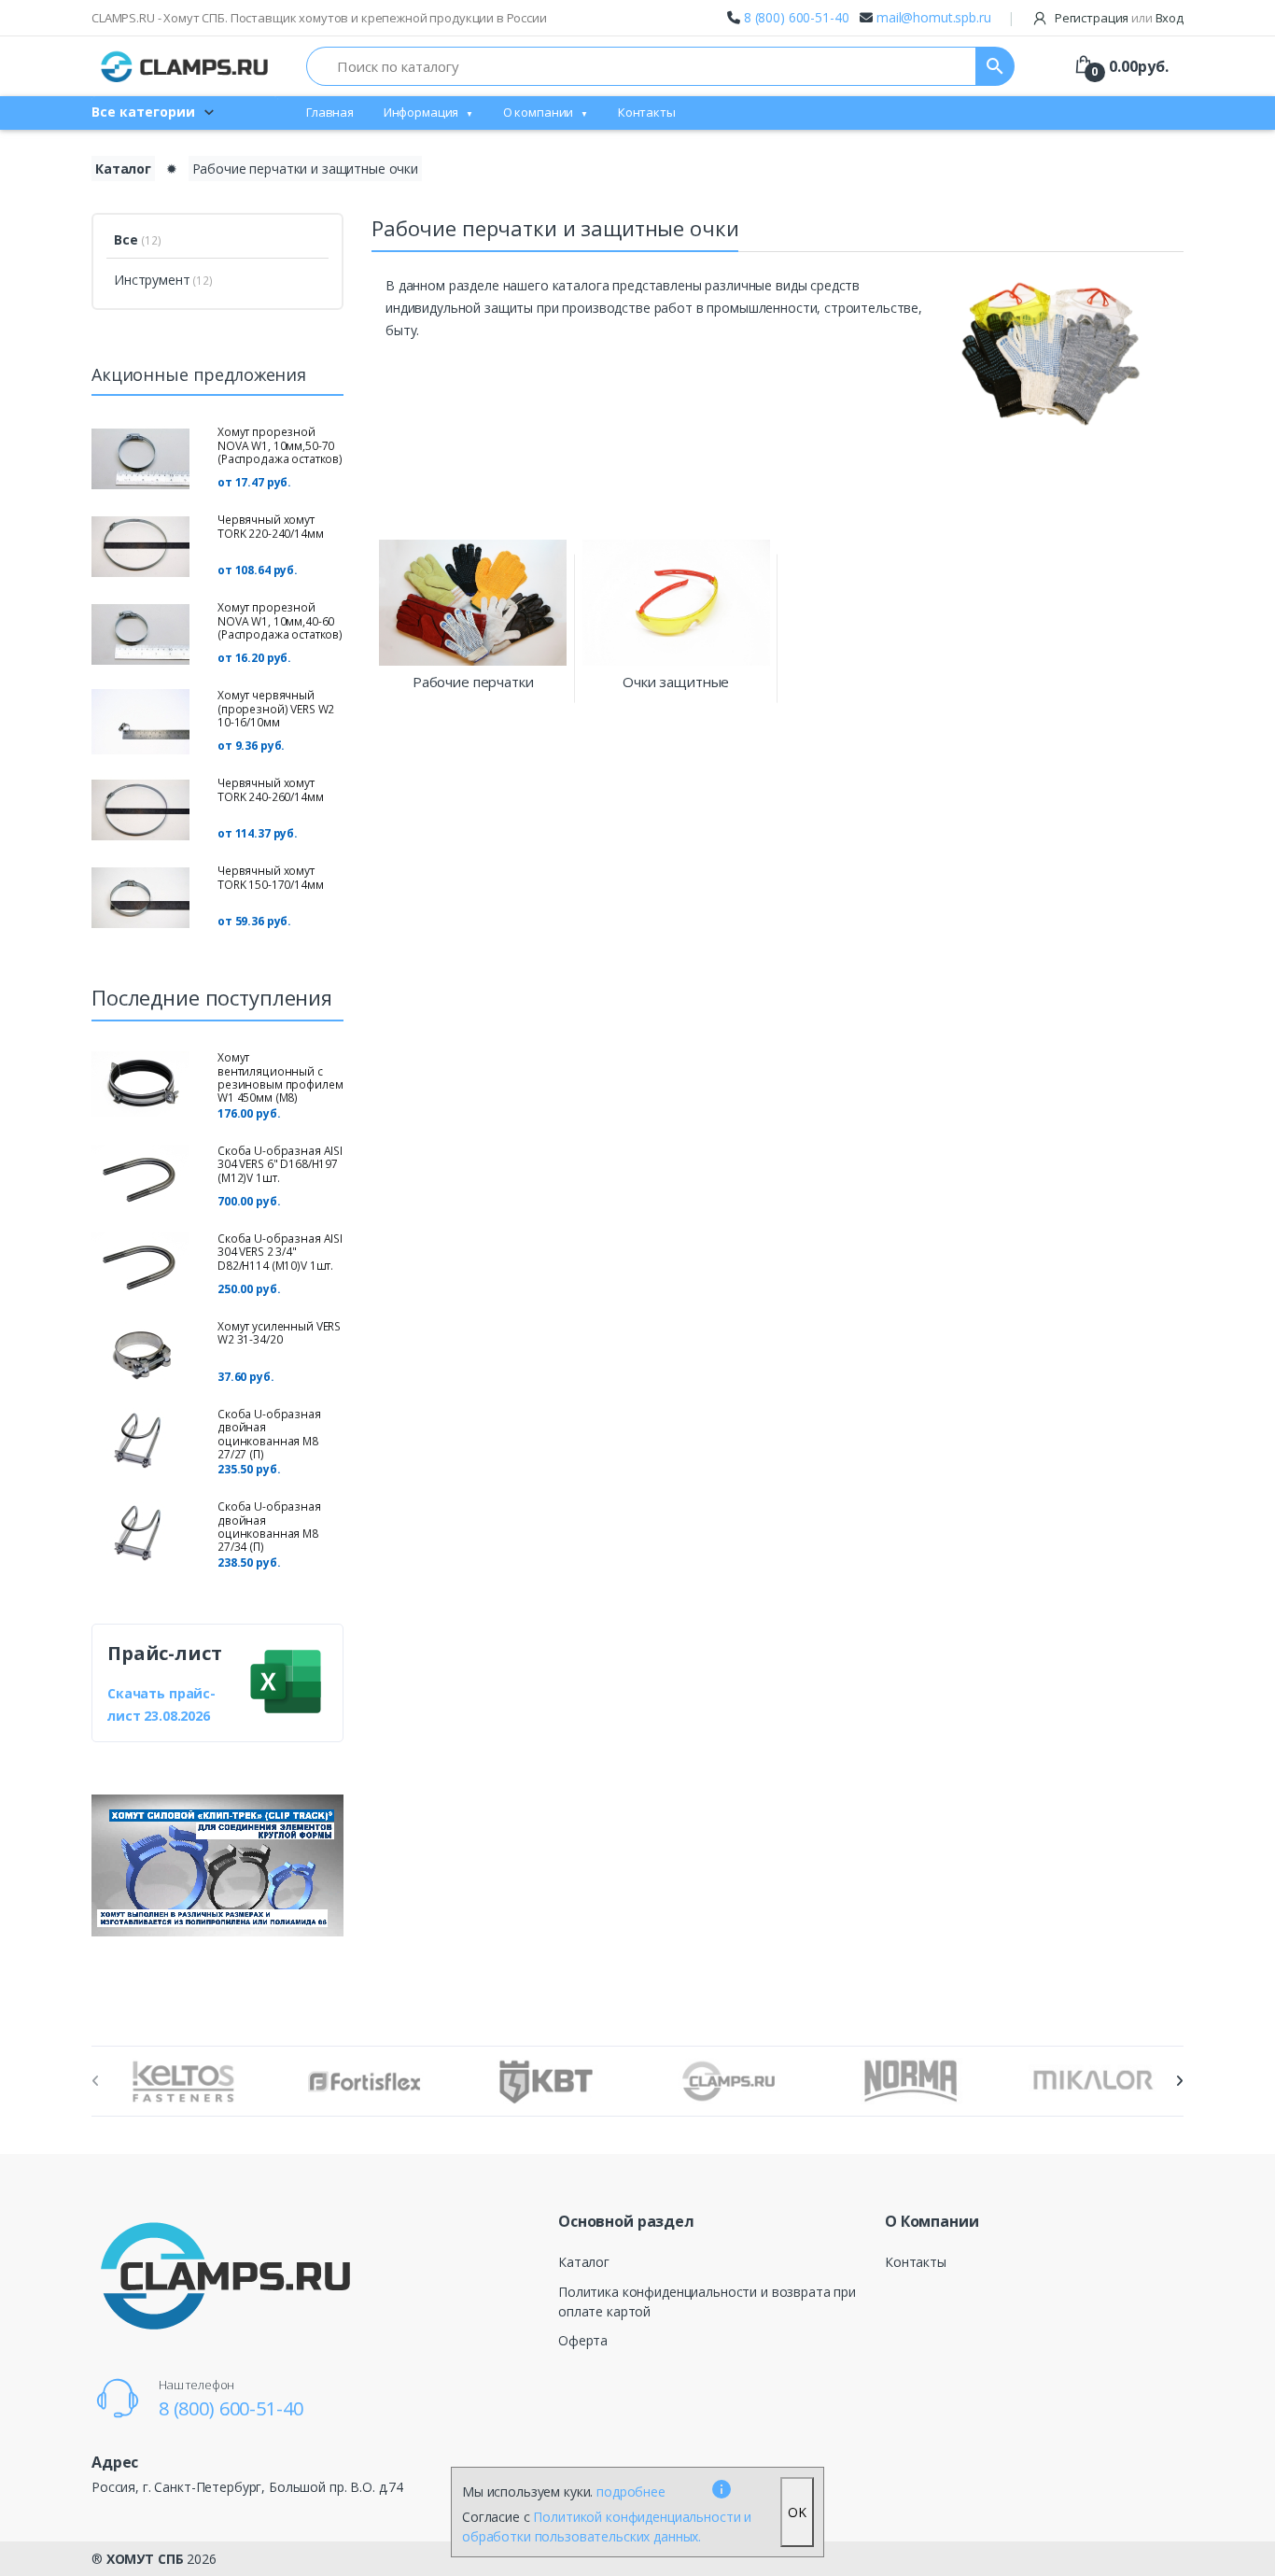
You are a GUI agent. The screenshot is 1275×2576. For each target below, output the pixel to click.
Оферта (583, 2340)
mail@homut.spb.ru (934, 17)
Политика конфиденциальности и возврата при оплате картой (707, 2302)
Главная (330, 112)
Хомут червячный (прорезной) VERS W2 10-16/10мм (276, 709)
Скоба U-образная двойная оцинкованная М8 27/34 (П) (269, 1527)
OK (797, 2512)
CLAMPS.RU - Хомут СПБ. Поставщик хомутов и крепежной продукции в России (319, 18)
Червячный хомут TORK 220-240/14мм (271, 526)
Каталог (123, 169)
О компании (539, 112)
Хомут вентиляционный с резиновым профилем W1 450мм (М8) (280, 1077)
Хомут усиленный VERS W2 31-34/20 (279, 1333)
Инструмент (163, 280)
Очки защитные (676, 682)
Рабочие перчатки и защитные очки (305, 169)
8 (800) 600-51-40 (797, 17)
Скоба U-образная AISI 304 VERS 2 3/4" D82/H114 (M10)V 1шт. (280, 1252)
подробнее (631, 2492)
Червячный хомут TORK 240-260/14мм (271, 789)
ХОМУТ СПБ (145, 2559)
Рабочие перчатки (473, 682)
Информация (421, 112)
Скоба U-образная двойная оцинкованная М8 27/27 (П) (269, 1434)
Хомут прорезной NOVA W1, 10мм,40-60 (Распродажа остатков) (280, 621)
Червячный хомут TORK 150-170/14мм (271, 877)
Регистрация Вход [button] (1118, 18)
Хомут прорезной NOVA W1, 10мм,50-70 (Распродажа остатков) (280, 445)
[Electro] (185, 66)
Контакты (647, 112)
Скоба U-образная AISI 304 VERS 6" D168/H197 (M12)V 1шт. (280, 1164)
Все (138, 239)
